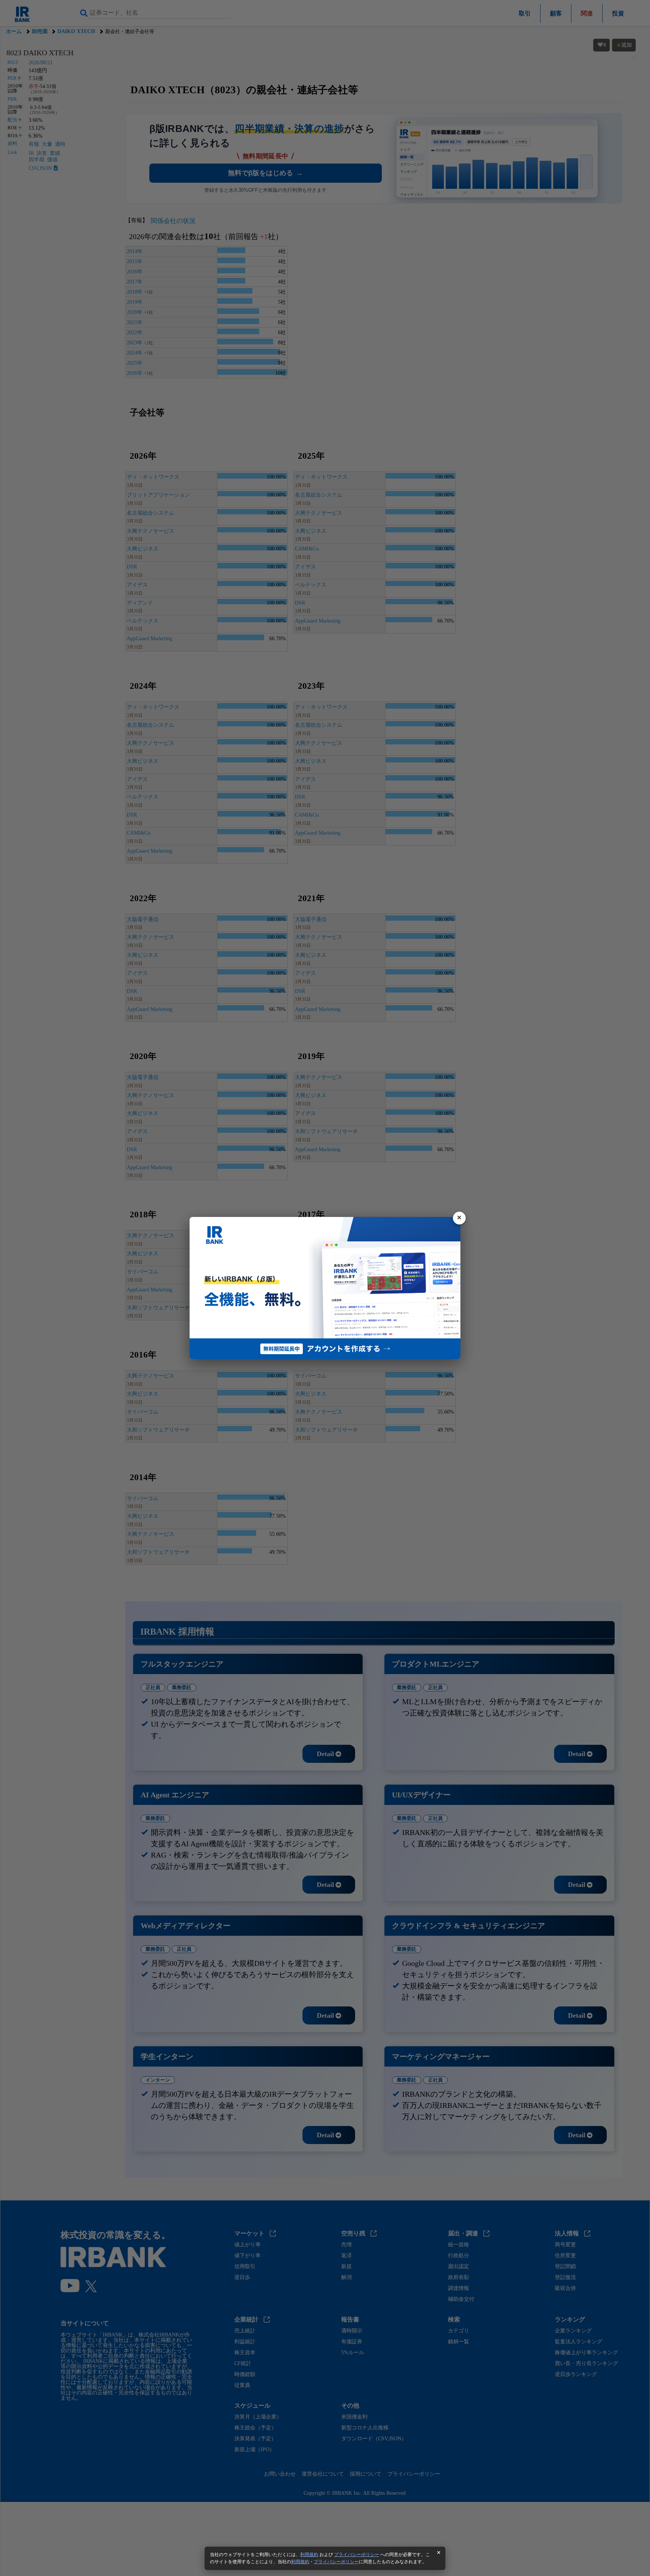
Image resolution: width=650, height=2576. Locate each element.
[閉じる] (459, 1218)
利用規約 (309, 2555)
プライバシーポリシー (357, 2555)
